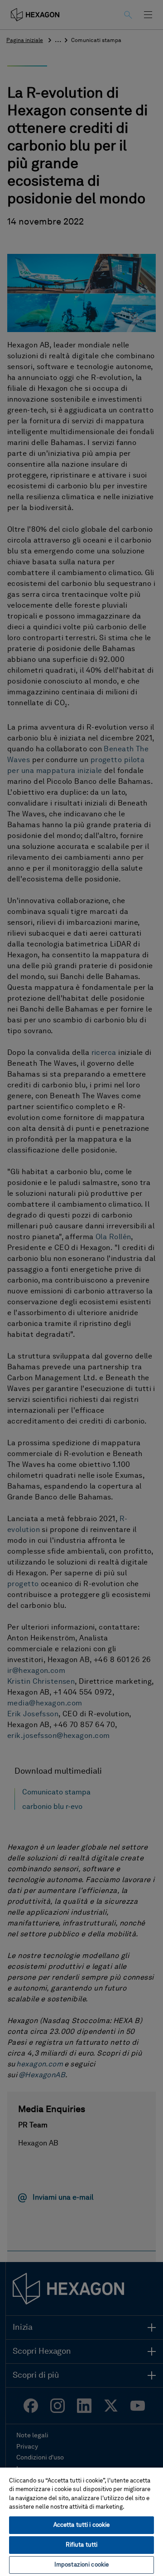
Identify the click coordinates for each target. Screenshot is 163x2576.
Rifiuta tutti (82, 2545)
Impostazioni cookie (81, 2565)
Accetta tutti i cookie (82, 2525)
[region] (81, 2521)
